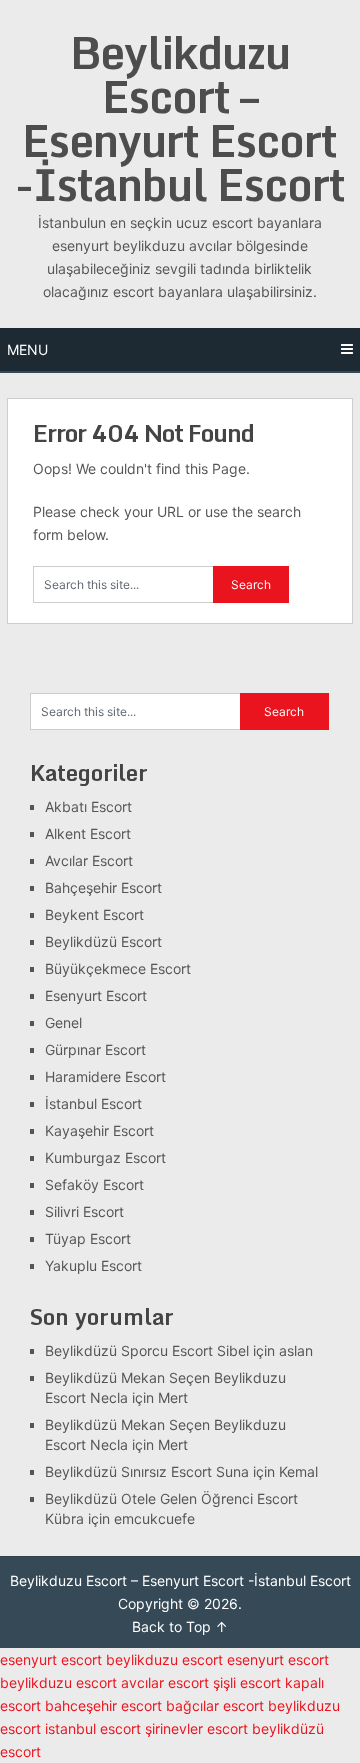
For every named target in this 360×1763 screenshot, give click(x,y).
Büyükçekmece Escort (118, 968)
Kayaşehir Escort (99, 1130)
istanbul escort (93, 1728)
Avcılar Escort (89, 860)
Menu (27, 349)
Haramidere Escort (105, 1076)
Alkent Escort (88, 833)
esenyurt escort (51, 1659)
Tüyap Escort (88, 1238)
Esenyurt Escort (96, 995)
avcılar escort (165, 1682)
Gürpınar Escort (95, 1049)
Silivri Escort (84, 1211)
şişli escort (247, 1682)
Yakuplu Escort (93, 1265)
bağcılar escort (215, 1705)
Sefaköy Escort (94, 1184)
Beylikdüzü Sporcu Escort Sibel (147, 1350)
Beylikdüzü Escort (103, 941)
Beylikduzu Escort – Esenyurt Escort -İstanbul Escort (180, 118)
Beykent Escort (94, 914)
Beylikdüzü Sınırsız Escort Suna (147, 1471)
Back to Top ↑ (180, 1626)
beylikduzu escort (164, 1659)
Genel (63, 1022)
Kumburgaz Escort (105, 1157)
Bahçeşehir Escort (103, 887)
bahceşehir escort (103, 1705)
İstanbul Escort (93, 1103)
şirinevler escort (196, 1728)
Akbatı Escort (88, 806)
